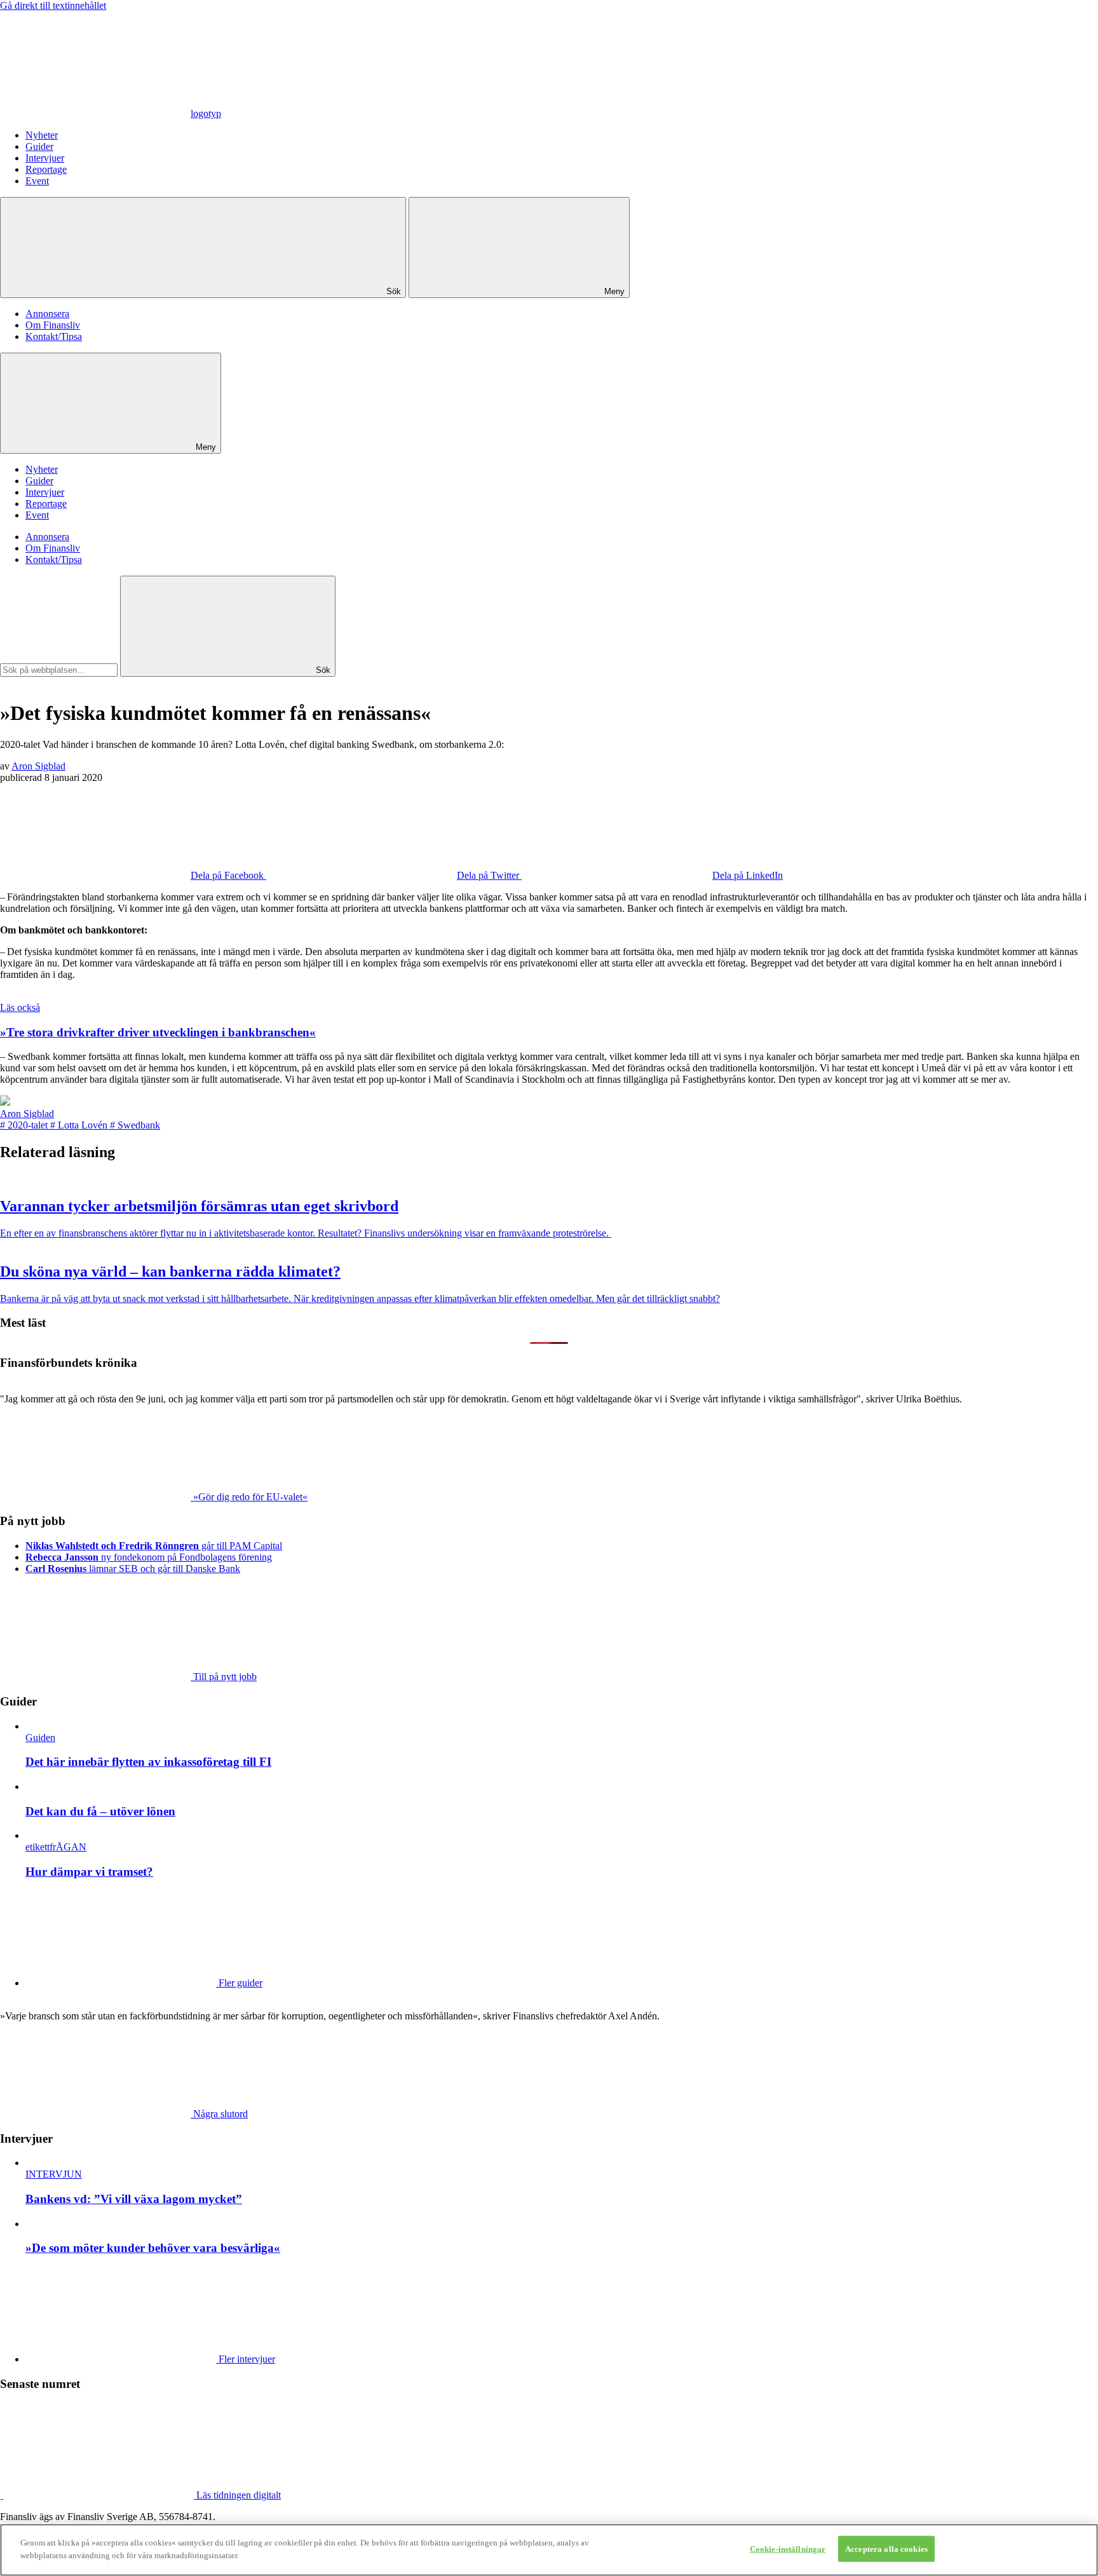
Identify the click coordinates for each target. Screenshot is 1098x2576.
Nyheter (42, 135)
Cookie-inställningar (788, 2549)
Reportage (46, 169)
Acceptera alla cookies (886, 2549)
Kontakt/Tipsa (54, 336)
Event (37, 181)
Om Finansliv (53, 325)
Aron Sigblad (38, 766)
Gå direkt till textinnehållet (53, 5)
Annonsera (47, 314)
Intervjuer (45, 158)
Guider (39, 146)
